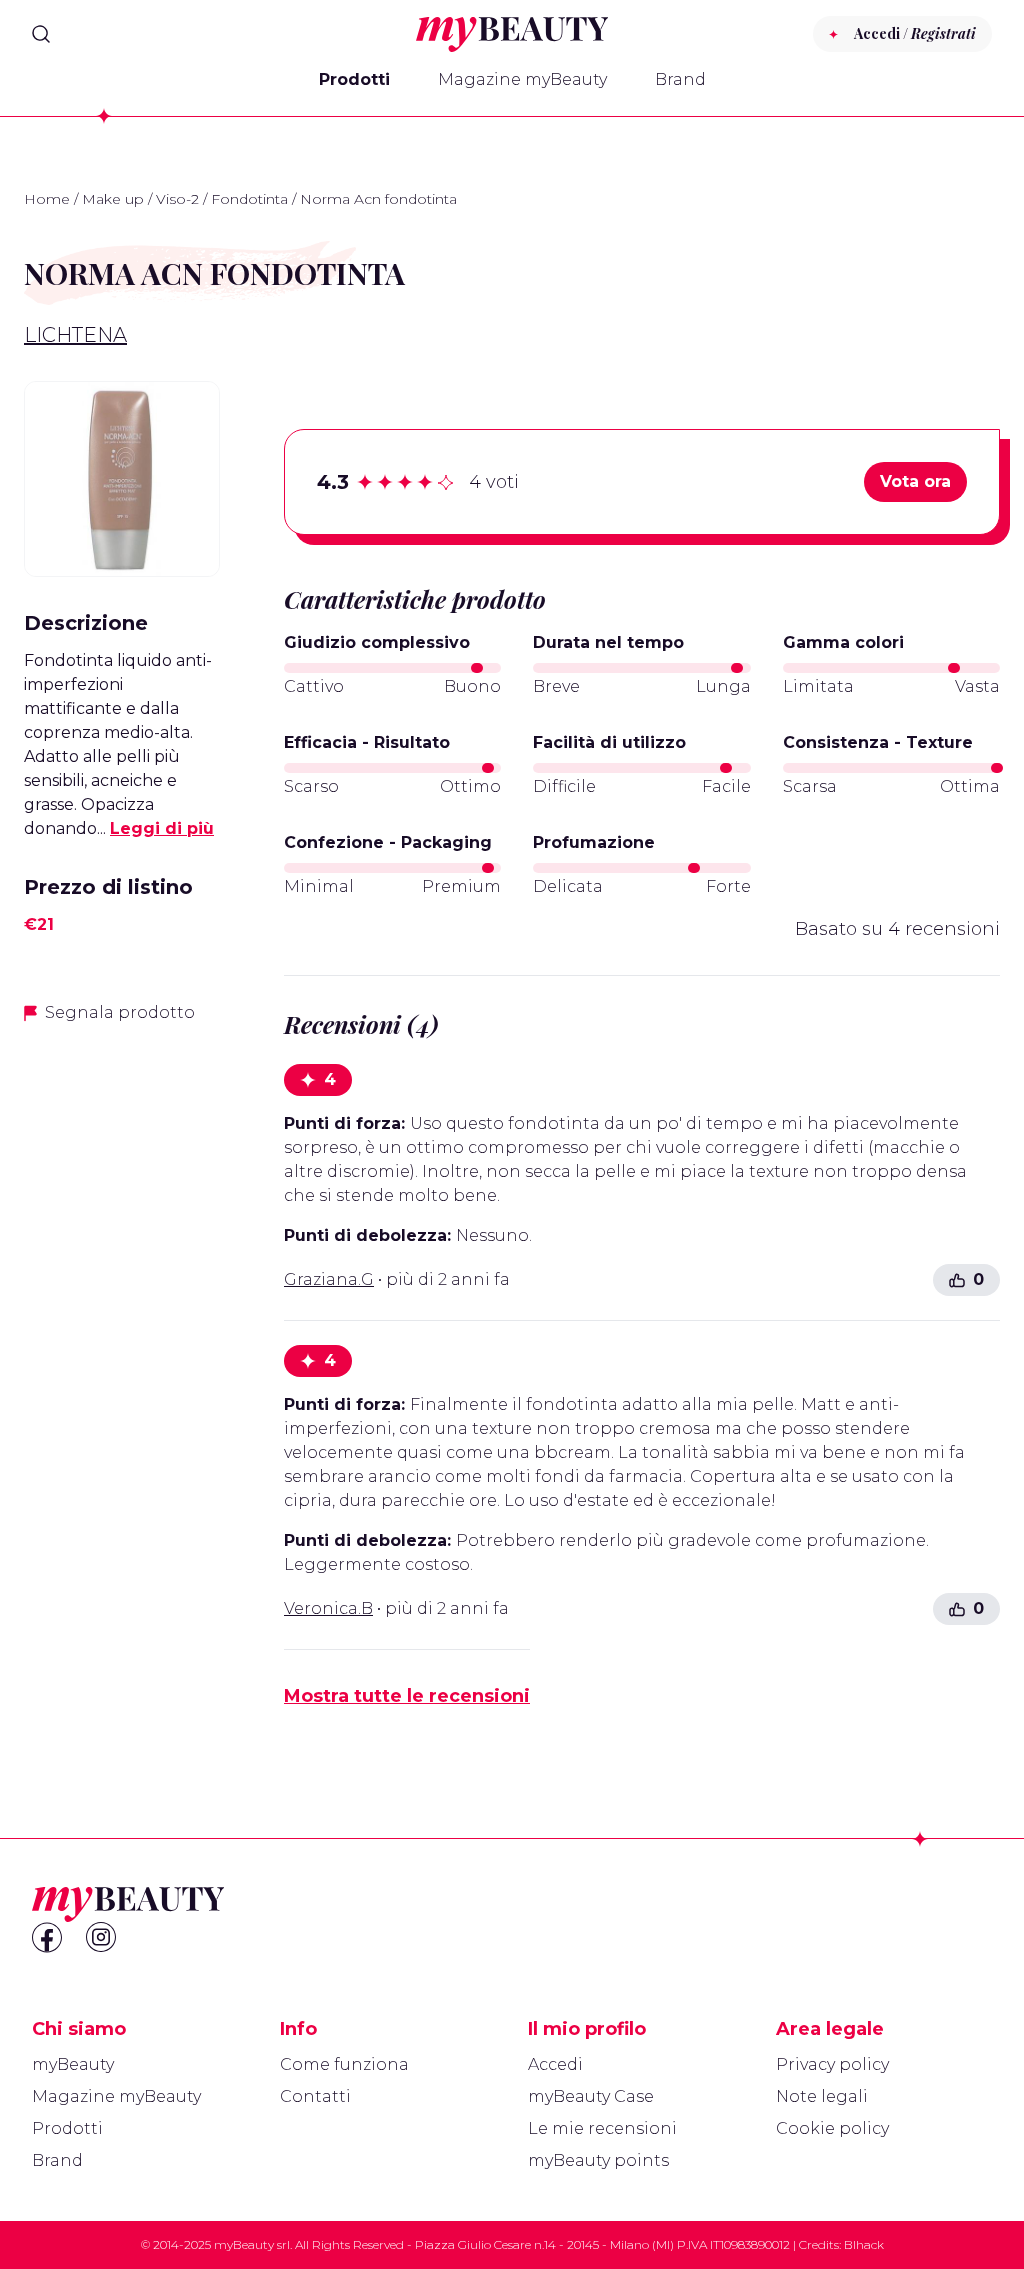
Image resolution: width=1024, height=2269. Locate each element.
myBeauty (73, 2064)
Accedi (555, 2064)
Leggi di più (162, 828)
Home (47, 199)
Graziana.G (329, 1279)
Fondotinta (249, 199)
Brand (680, 79)
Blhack (864, 2244)
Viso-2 (177, 199)
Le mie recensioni (602, 2128)
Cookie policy (832, 2128)
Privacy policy (832, 2064)
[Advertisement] (122, 1357)
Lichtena (75, 335)
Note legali (822, 2096)
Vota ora (915, 481)
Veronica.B (328, 1608)
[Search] (41, 34)
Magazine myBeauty (522, 79)
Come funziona (344, 2064)
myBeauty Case (591, 2096)
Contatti (315, 2096)
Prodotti (354, 79)
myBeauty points (598, 2160)
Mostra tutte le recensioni (407, 1696)
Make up (113, 199)
